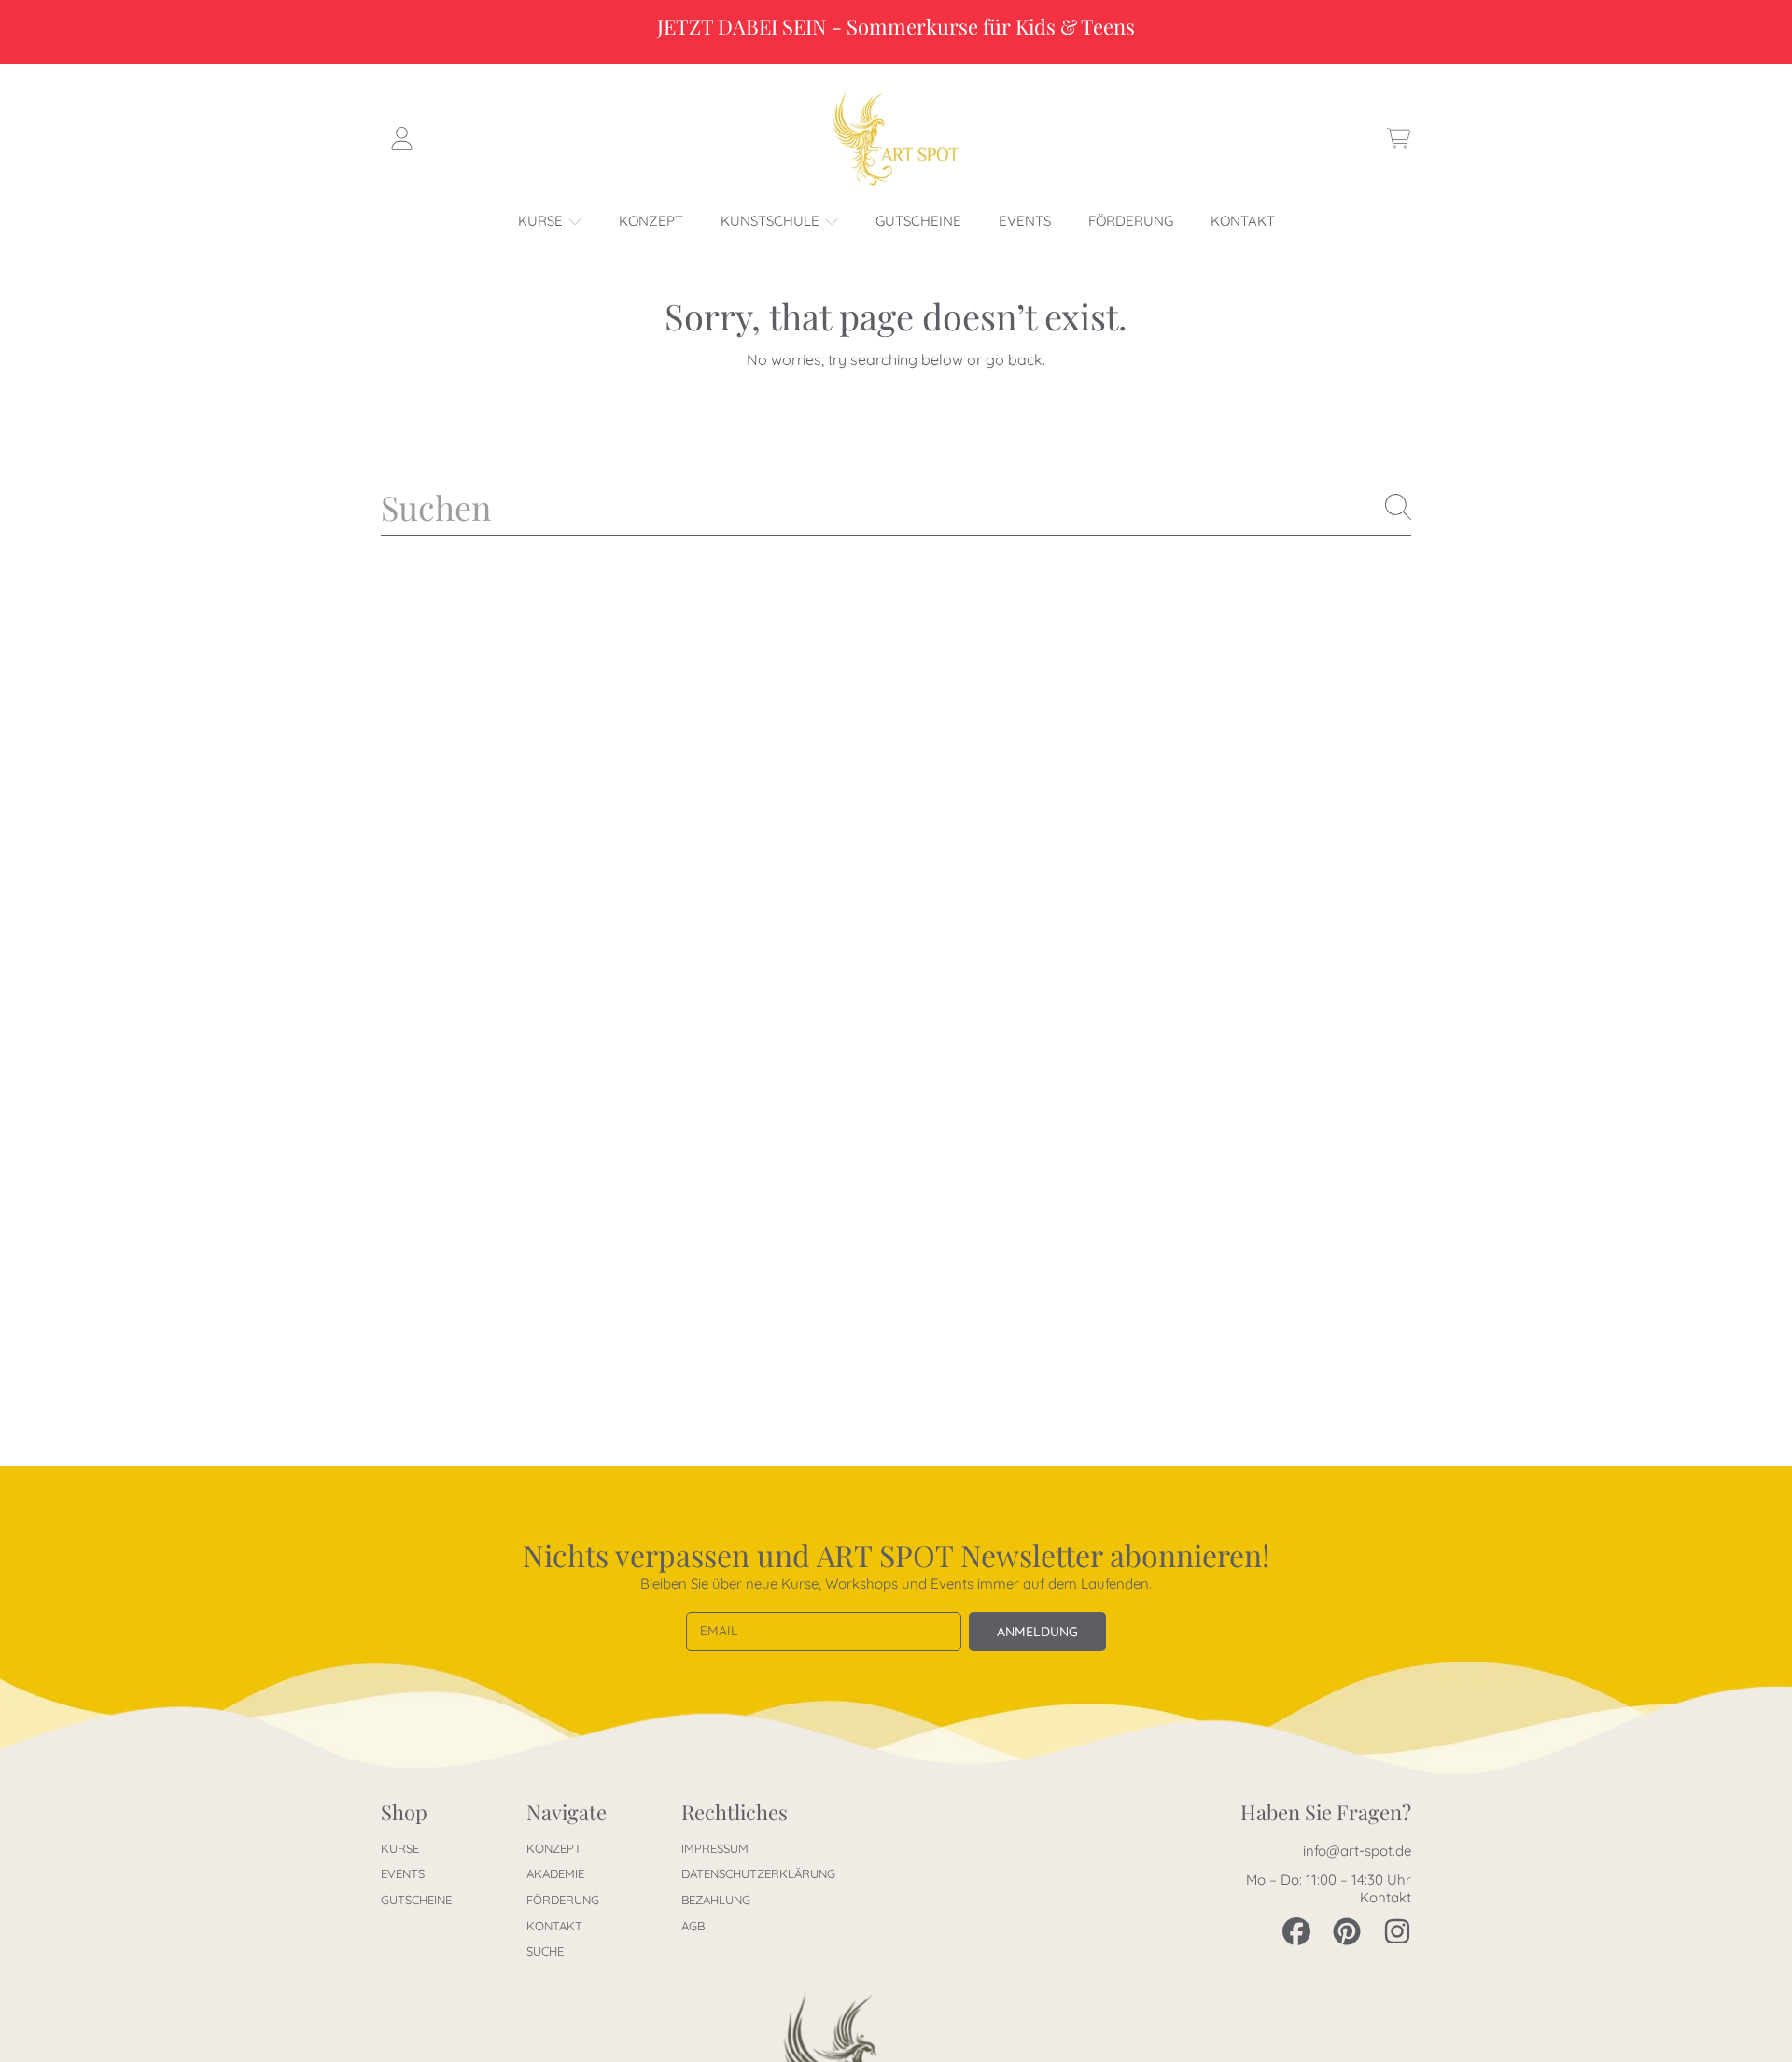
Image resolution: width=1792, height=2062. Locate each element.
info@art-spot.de (1357, 1851)
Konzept (554, 1848)
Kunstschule (772, 221)
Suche (545, 1951)
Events (403, 1873)
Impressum (715, 1848)
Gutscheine (416, 1900)
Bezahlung (716, 1900)
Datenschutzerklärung (758, 1873)
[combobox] (896, 507)
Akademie (555, 1873)
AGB (693, 1926)
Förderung (563, 1900)
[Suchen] (1398, 507)
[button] (1398, 139)
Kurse (542, 221)
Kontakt (554, 1926)
